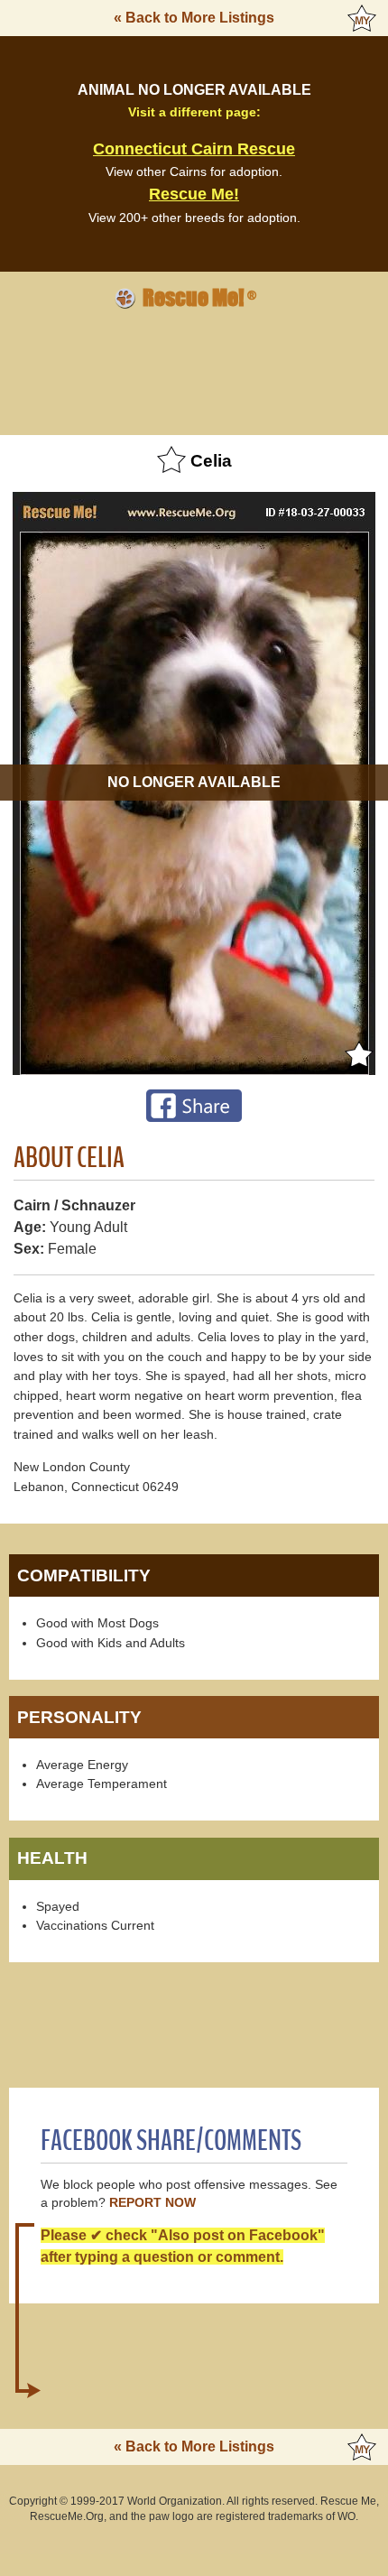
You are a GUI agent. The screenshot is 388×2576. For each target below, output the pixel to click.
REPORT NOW (152, 2203)
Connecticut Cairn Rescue (194, 149)
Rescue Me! (194, 194)
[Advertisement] (194, 369)
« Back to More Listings (194, 18)
